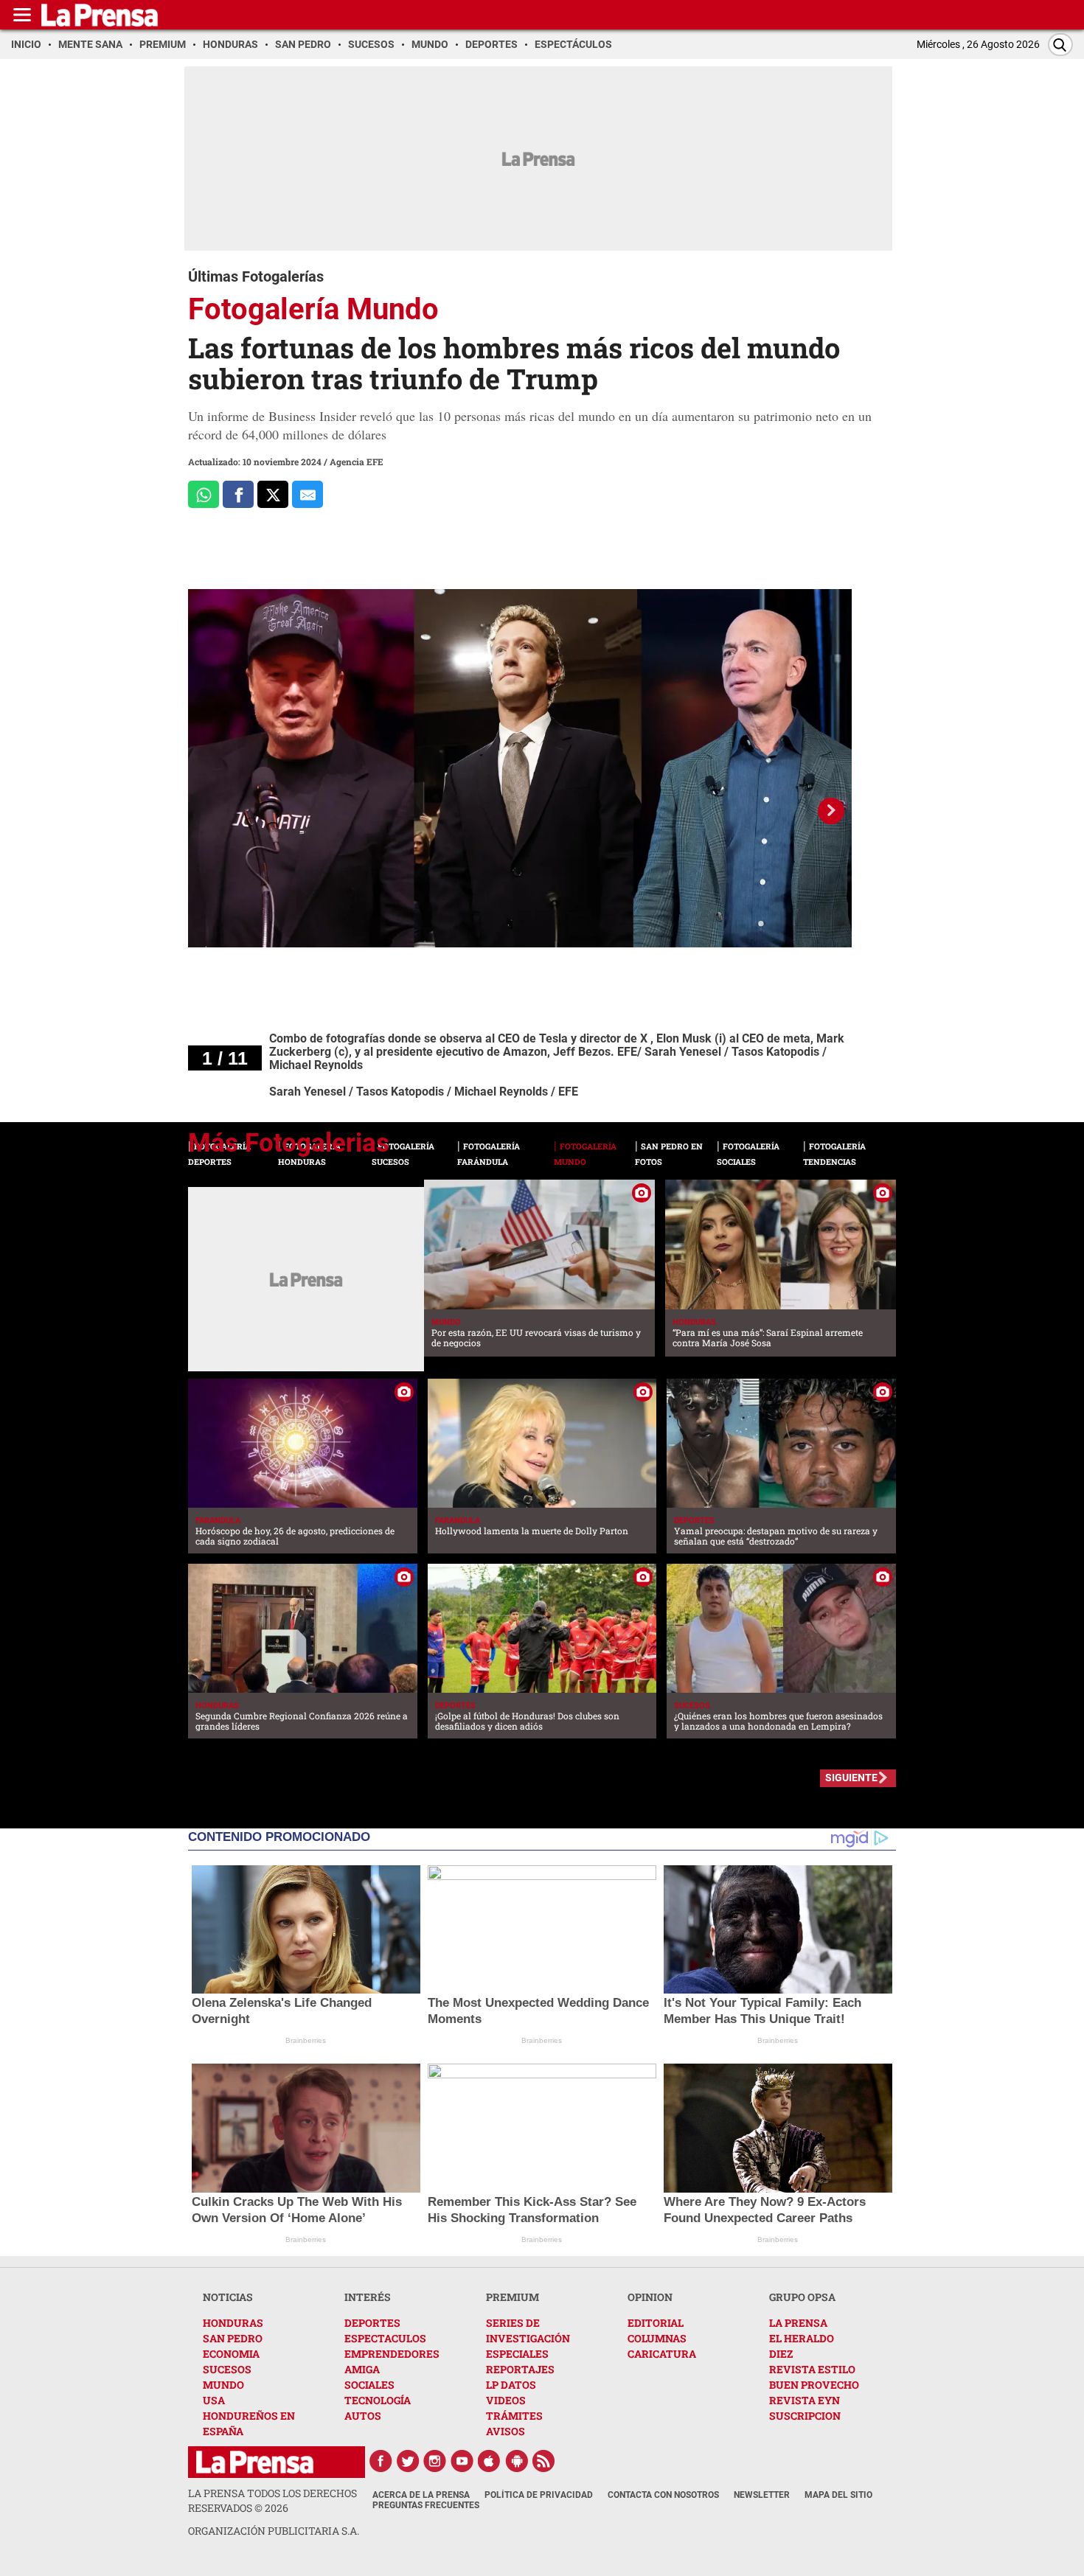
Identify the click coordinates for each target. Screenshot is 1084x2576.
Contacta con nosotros (663, 2495)
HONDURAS (233, 2323)
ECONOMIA (231, 2354)
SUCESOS (227, 2369)
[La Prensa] (255, 2462)
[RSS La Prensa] (544, 2461)
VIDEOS (506, 2400)
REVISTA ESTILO (812, 2369)
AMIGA (362, 2369)
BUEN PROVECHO (814, 2385)
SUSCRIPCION (805, 2416)
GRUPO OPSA (802, 2297)
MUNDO (223, 2385)
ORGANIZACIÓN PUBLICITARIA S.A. (274, 2531)
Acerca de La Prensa (421, 2495)
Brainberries (306, 2040)
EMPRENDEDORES (392, 2354)
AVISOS (505, 2431)
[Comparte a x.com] (273, 494)
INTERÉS (368, 2297)
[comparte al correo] (308, 494)
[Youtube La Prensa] (462, 2461)
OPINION (650, 2297)
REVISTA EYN (805, 2400)
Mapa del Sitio (838, 2495)
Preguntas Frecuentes (426, 2505)
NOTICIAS (228, 2297)
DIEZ (781, 2354)
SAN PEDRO (233, 2338)
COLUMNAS (657, 2338)
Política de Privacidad (539, 2495)
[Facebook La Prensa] (381, 2461)
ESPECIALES (517, 2354)
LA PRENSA (798, 2323)
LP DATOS (511, 2385)
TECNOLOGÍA (378, 2400)
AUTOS (363, 2416)
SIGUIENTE (851, 1778)
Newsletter (762, 2495)
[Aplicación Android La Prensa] (517, 2461)
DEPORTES (372, 2323)
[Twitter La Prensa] (408, 2461)
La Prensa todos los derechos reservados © (272, 2500)
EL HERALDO (802, 2338)
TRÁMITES (514, 2416)
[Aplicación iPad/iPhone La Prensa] (490, 2461)
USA (214, 2400)
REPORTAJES (520, 2369)
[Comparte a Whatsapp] (204, 494)
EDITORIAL (656, 2323)
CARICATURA (662, 2354)
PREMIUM (513, 2297)
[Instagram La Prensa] (435, 2461)
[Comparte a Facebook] (238, 494)
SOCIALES (369, 2385)
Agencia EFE (357, 462)
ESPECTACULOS (385, 2338)
